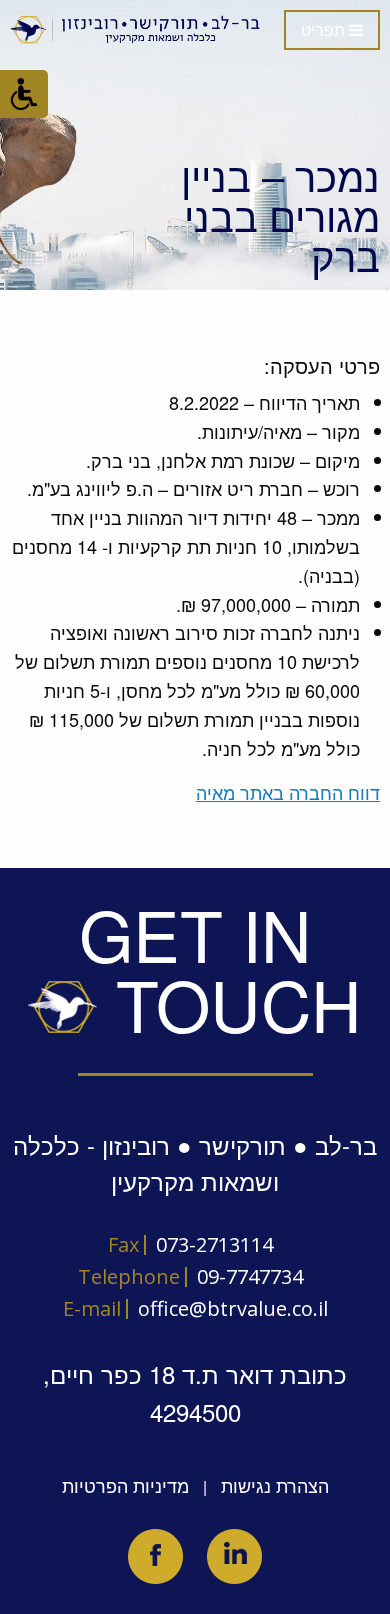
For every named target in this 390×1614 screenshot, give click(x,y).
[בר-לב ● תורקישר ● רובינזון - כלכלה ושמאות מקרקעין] (136, 29)
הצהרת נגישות (275, 1485)
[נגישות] (24, 94)
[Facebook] (155, 1556)
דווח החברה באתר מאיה (288, 792)
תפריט (325, 30)
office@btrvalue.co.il (233, 1308)
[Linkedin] (234, 1556)
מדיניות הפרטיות (125, 1485)
